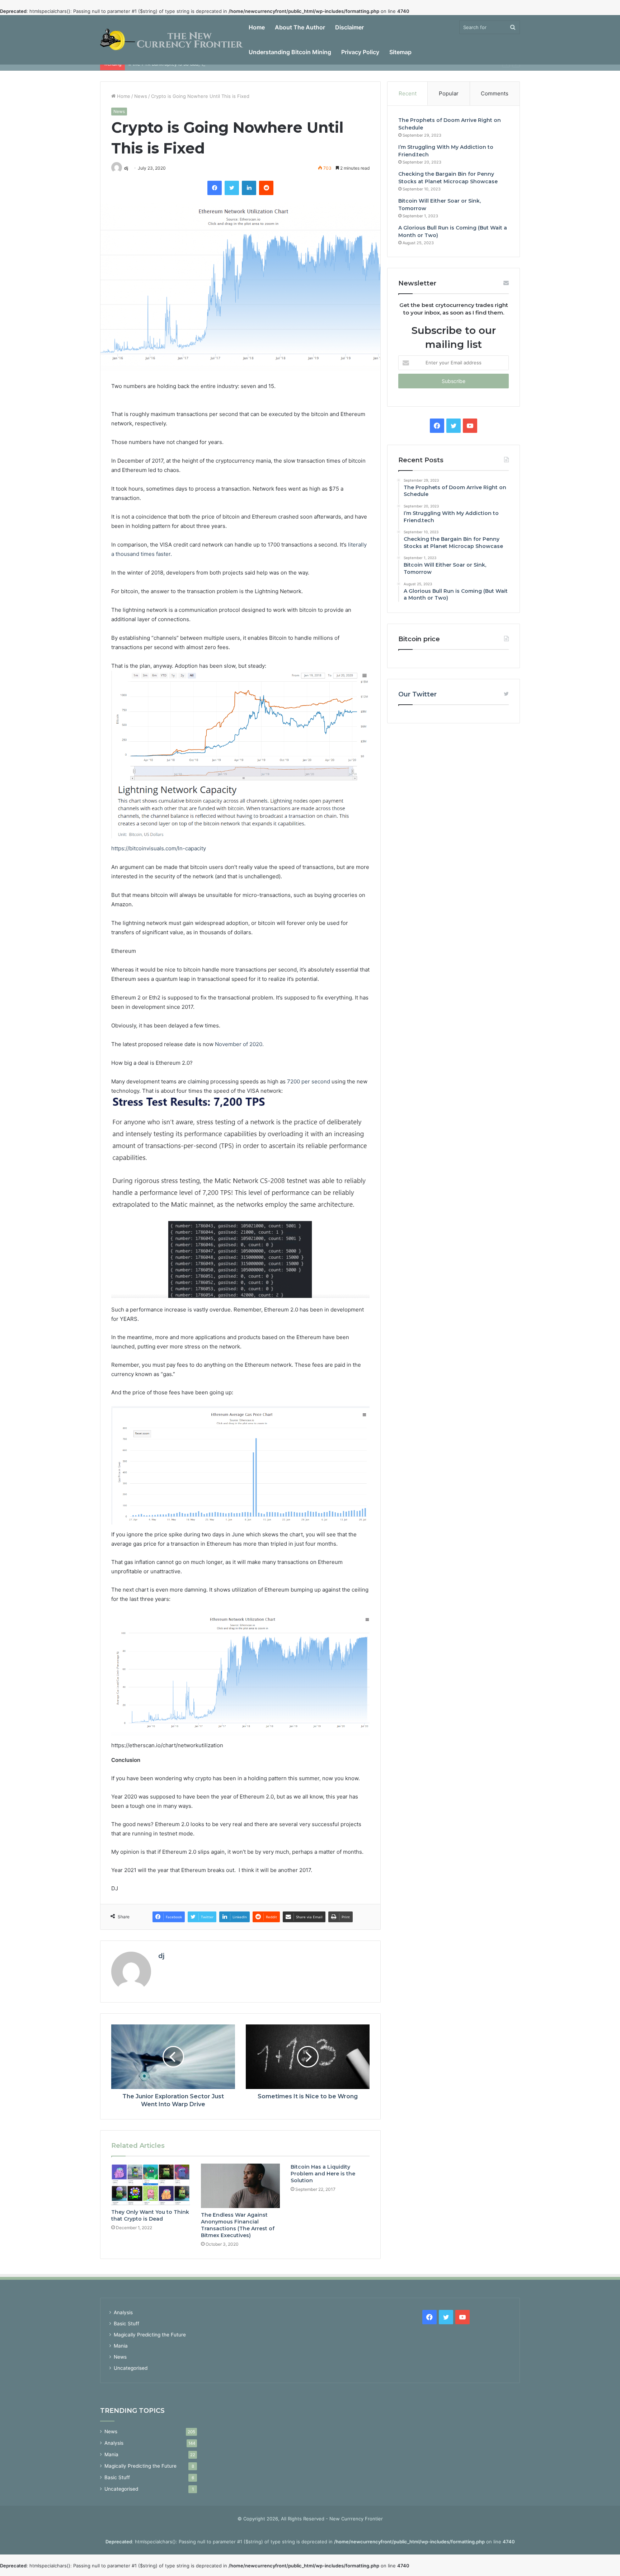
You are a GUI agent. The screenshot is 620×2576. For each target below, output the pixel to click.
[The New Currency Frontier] (172, 40)
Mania (121, 2346)
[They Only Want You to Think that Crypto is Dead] (151, 2184)
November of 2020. (239, 1044)
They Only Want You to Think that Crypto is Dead (150, 2215)
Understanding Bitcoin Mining (290, 52)
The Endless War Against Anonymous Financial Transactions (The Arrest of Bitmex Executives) (238, 2225)
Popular (449, 93)
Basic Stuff (126, 2324)
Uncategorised (131, 2368)
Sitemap (400, 52)
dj (126, 168)
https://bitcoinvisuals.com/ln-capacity (159, 848)
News (141, 96)
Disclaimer (349, 27)
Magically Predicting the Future (150, 2335)
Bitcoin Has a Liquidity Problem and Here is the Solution (323, 2174)
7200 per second (309, 1081)
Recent (408, 93)
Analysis (123, 2312)
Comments (495, 93)
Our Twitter (417, 694)
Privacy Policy (360, 52)
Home (257, 27)
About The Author (300, 27)
